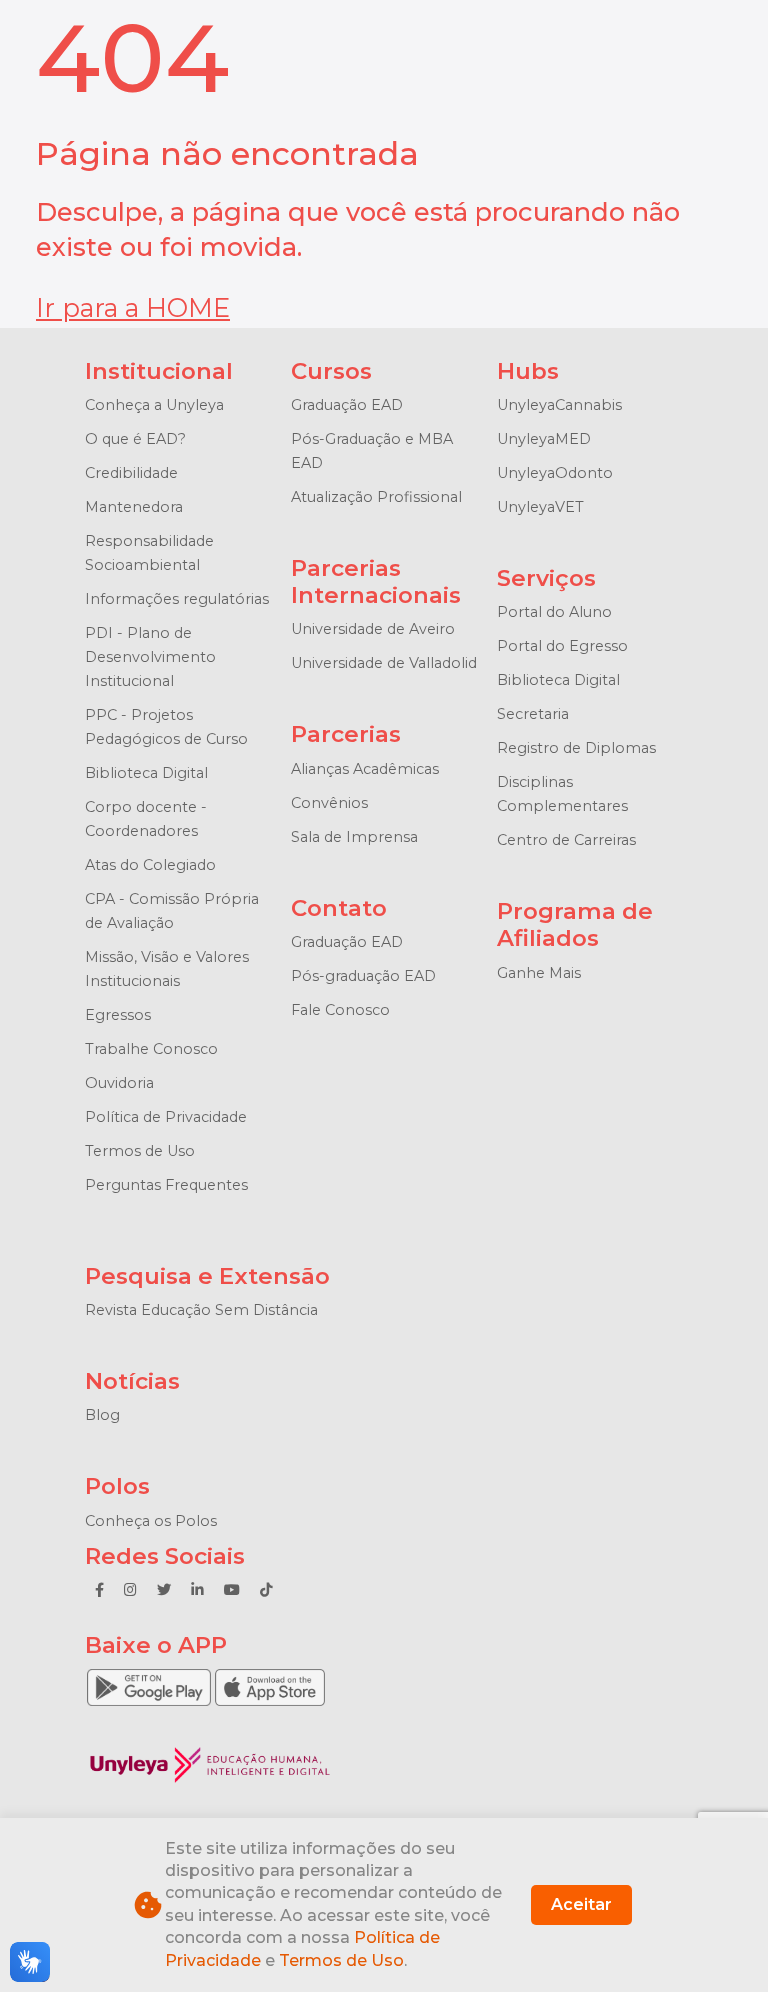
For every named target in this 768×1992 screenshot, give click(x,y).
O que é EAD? (135, 439)
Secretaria (533, 714)
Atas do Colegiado (150, 865)
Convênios (329, 803)
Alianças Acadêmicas (365, 769)
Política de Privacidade (166, 1117)
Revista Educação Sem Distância (201, 1310)
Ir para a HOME (133, 307)
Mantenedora (134, 507)
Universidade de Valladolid (384, 663)
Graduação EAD (347, 405)
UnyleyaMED (544, 439)
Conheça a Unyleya (154, 405)
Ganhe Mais (539, 973)
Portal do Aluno (554, 612)
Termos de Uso (140, 1151)
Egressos (118, 1015)
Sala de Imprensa (354, 837)
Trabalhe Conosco (151, 1049)
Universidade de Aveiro (373, 629)
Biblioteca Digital (146, 773)
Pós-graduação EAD (363, 976)
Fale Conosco (340, 1010)
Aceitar (581, 1904)
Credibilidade (131, 473)
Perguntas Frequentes (166, 1185)
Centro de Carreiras (566, 840)
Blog (102, 1415)
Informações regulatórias (177, 599)
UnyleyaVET (540, 507)
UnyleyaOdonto (555, 473)
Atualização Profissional (376, 497)
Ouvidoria (119, 1083)
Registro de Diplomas (576, 748)
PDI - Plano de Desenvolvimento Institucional (150, 657)
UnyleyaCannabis (559, 405)
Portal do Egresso (562, 646)
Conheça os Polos (151, 1521)
